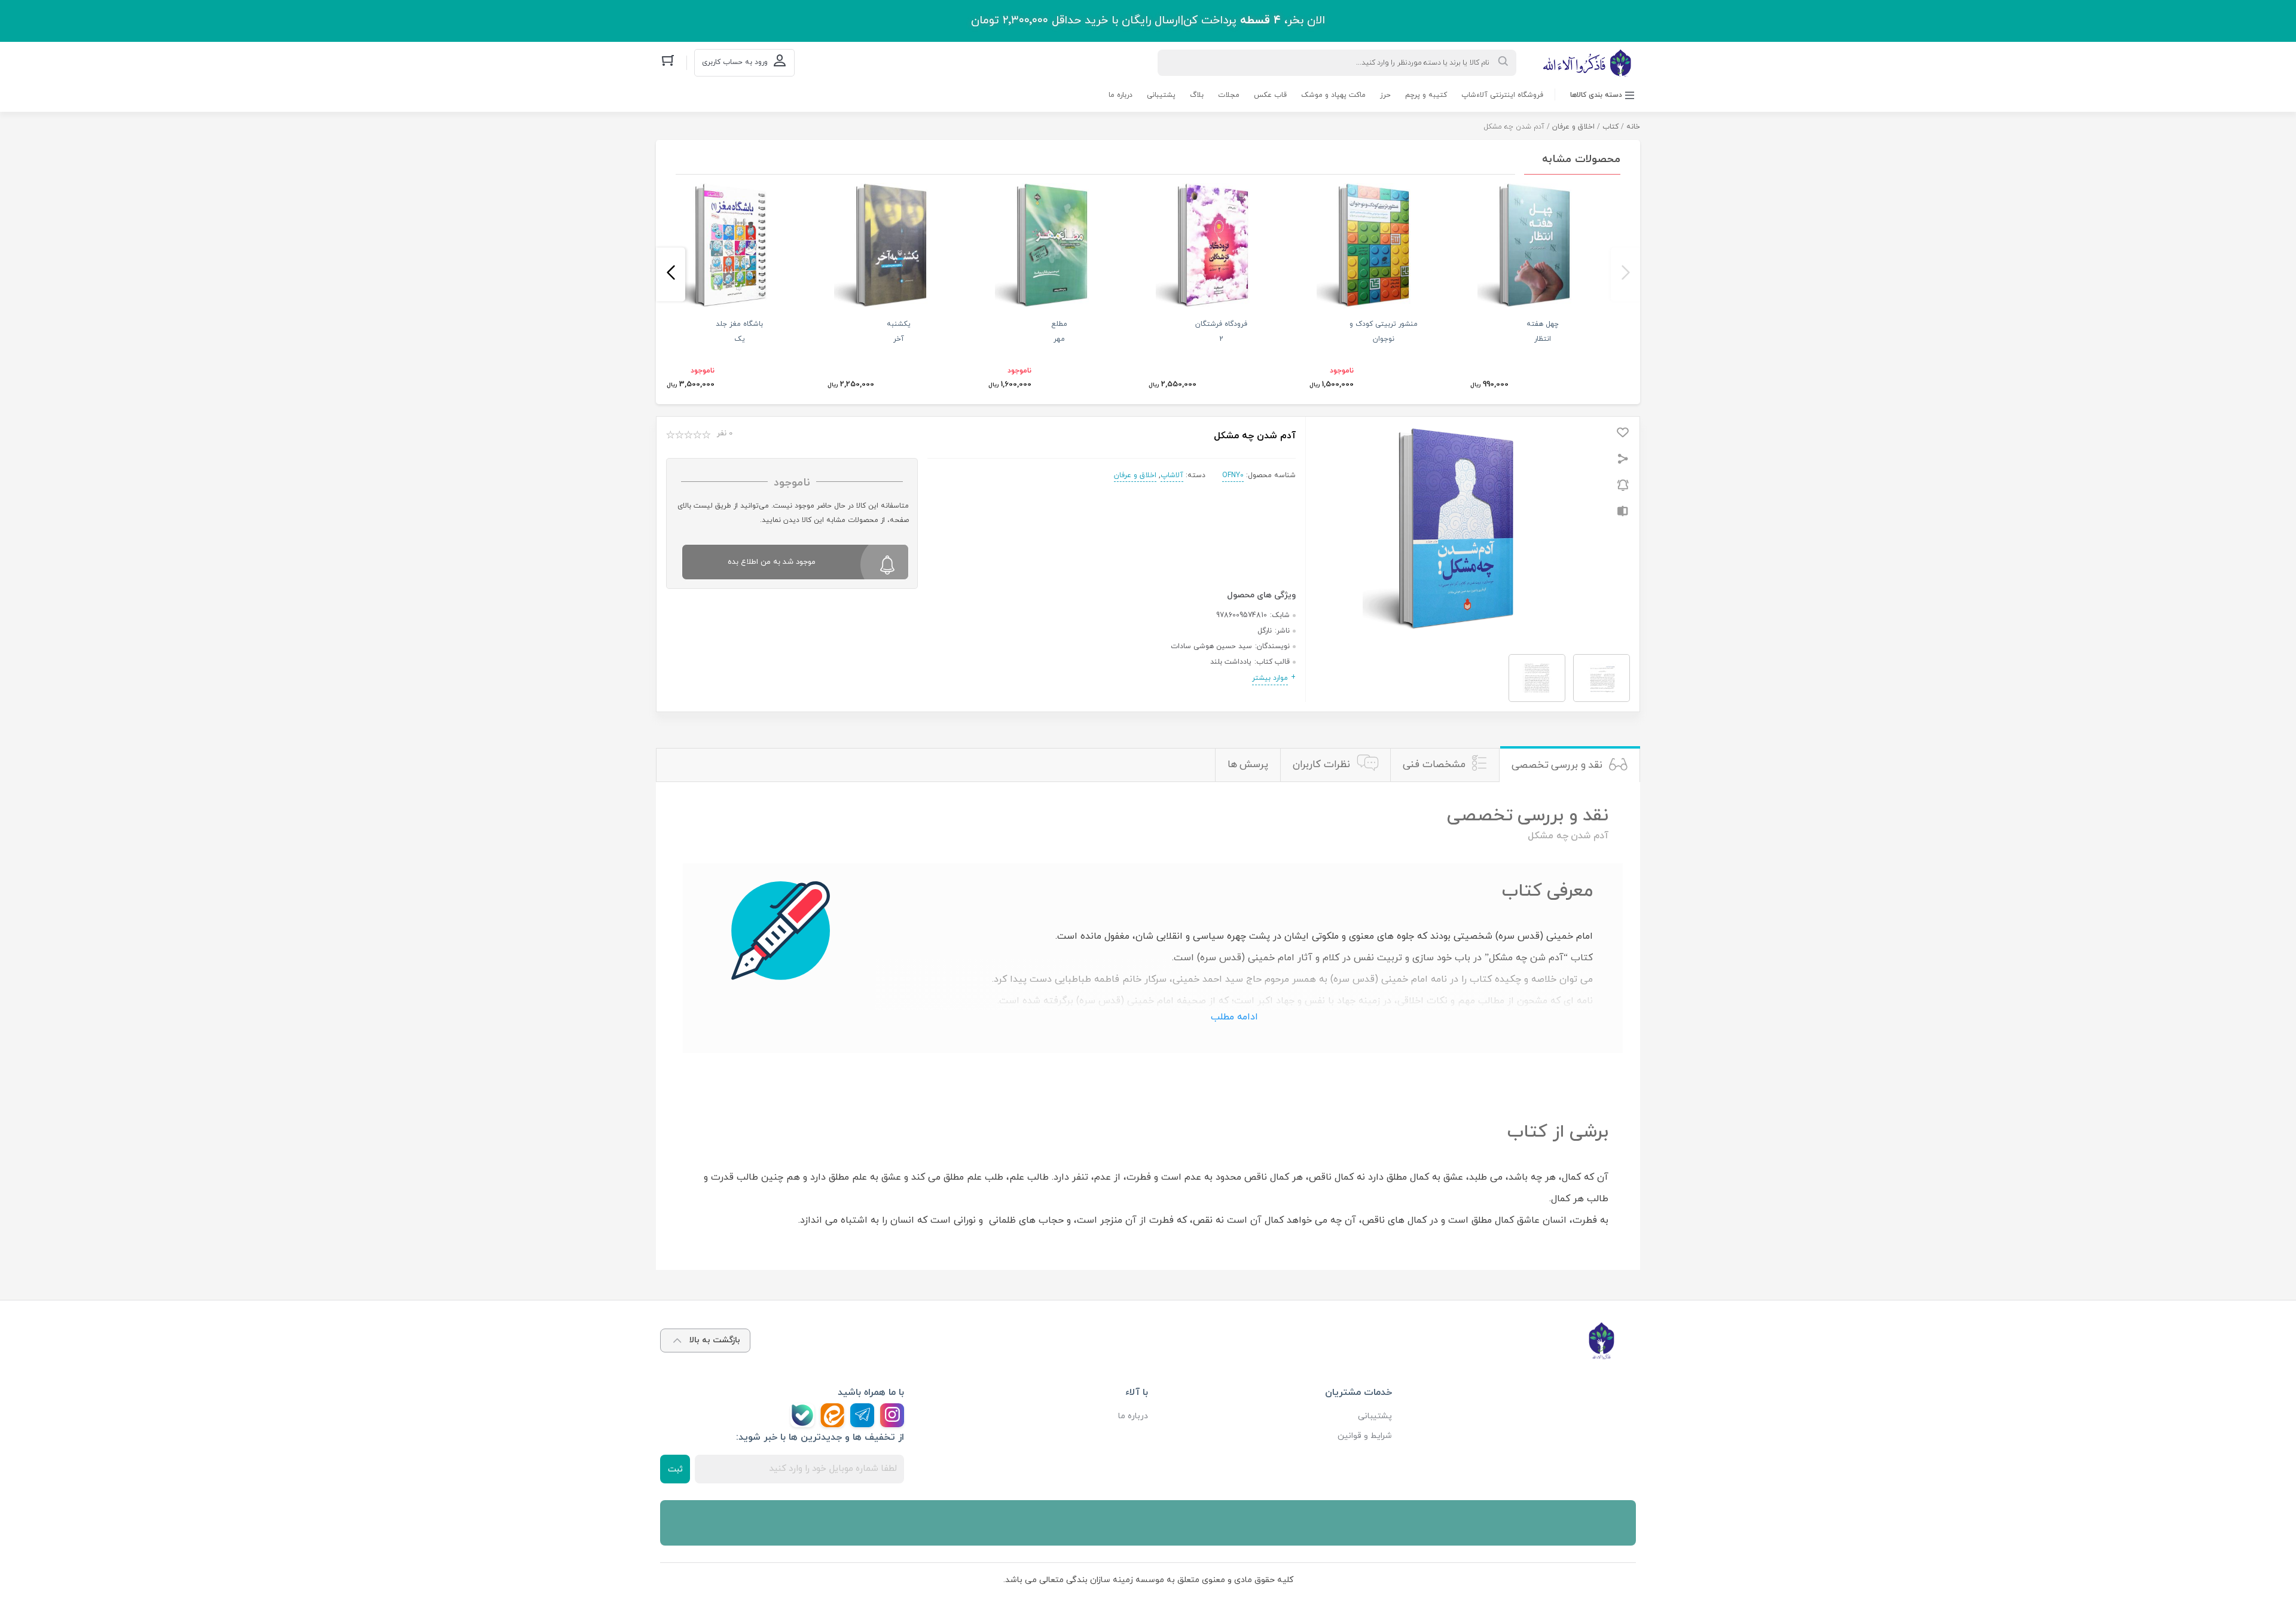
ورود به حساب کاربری (735, 62)
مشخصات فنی (1434, 765)
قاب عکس (1270, 95)
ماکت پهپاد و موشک (1333, 95)
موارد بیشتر (1270, 678)
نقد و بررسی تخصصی (1557, 765)
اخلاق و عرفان (1573, 127)
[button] (1625, 274)
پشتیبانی (1161, 95)
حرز (1385, 95)
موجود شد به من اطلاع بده (772, 562)
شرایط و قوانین (1365, 1436)
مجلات (1229, 95)
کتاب (1610, 127)
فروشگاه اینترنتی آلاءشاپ (1502, 95)
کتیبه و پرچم (1426, 95)
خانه (1633, 127)
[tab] (1570, 765)
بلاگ (1197, 95)
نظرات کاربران (1321, 765)
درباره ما (1120, 95)
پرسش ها (1248, 765)
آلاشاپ (1172, 475)
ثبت (675, 1469)
